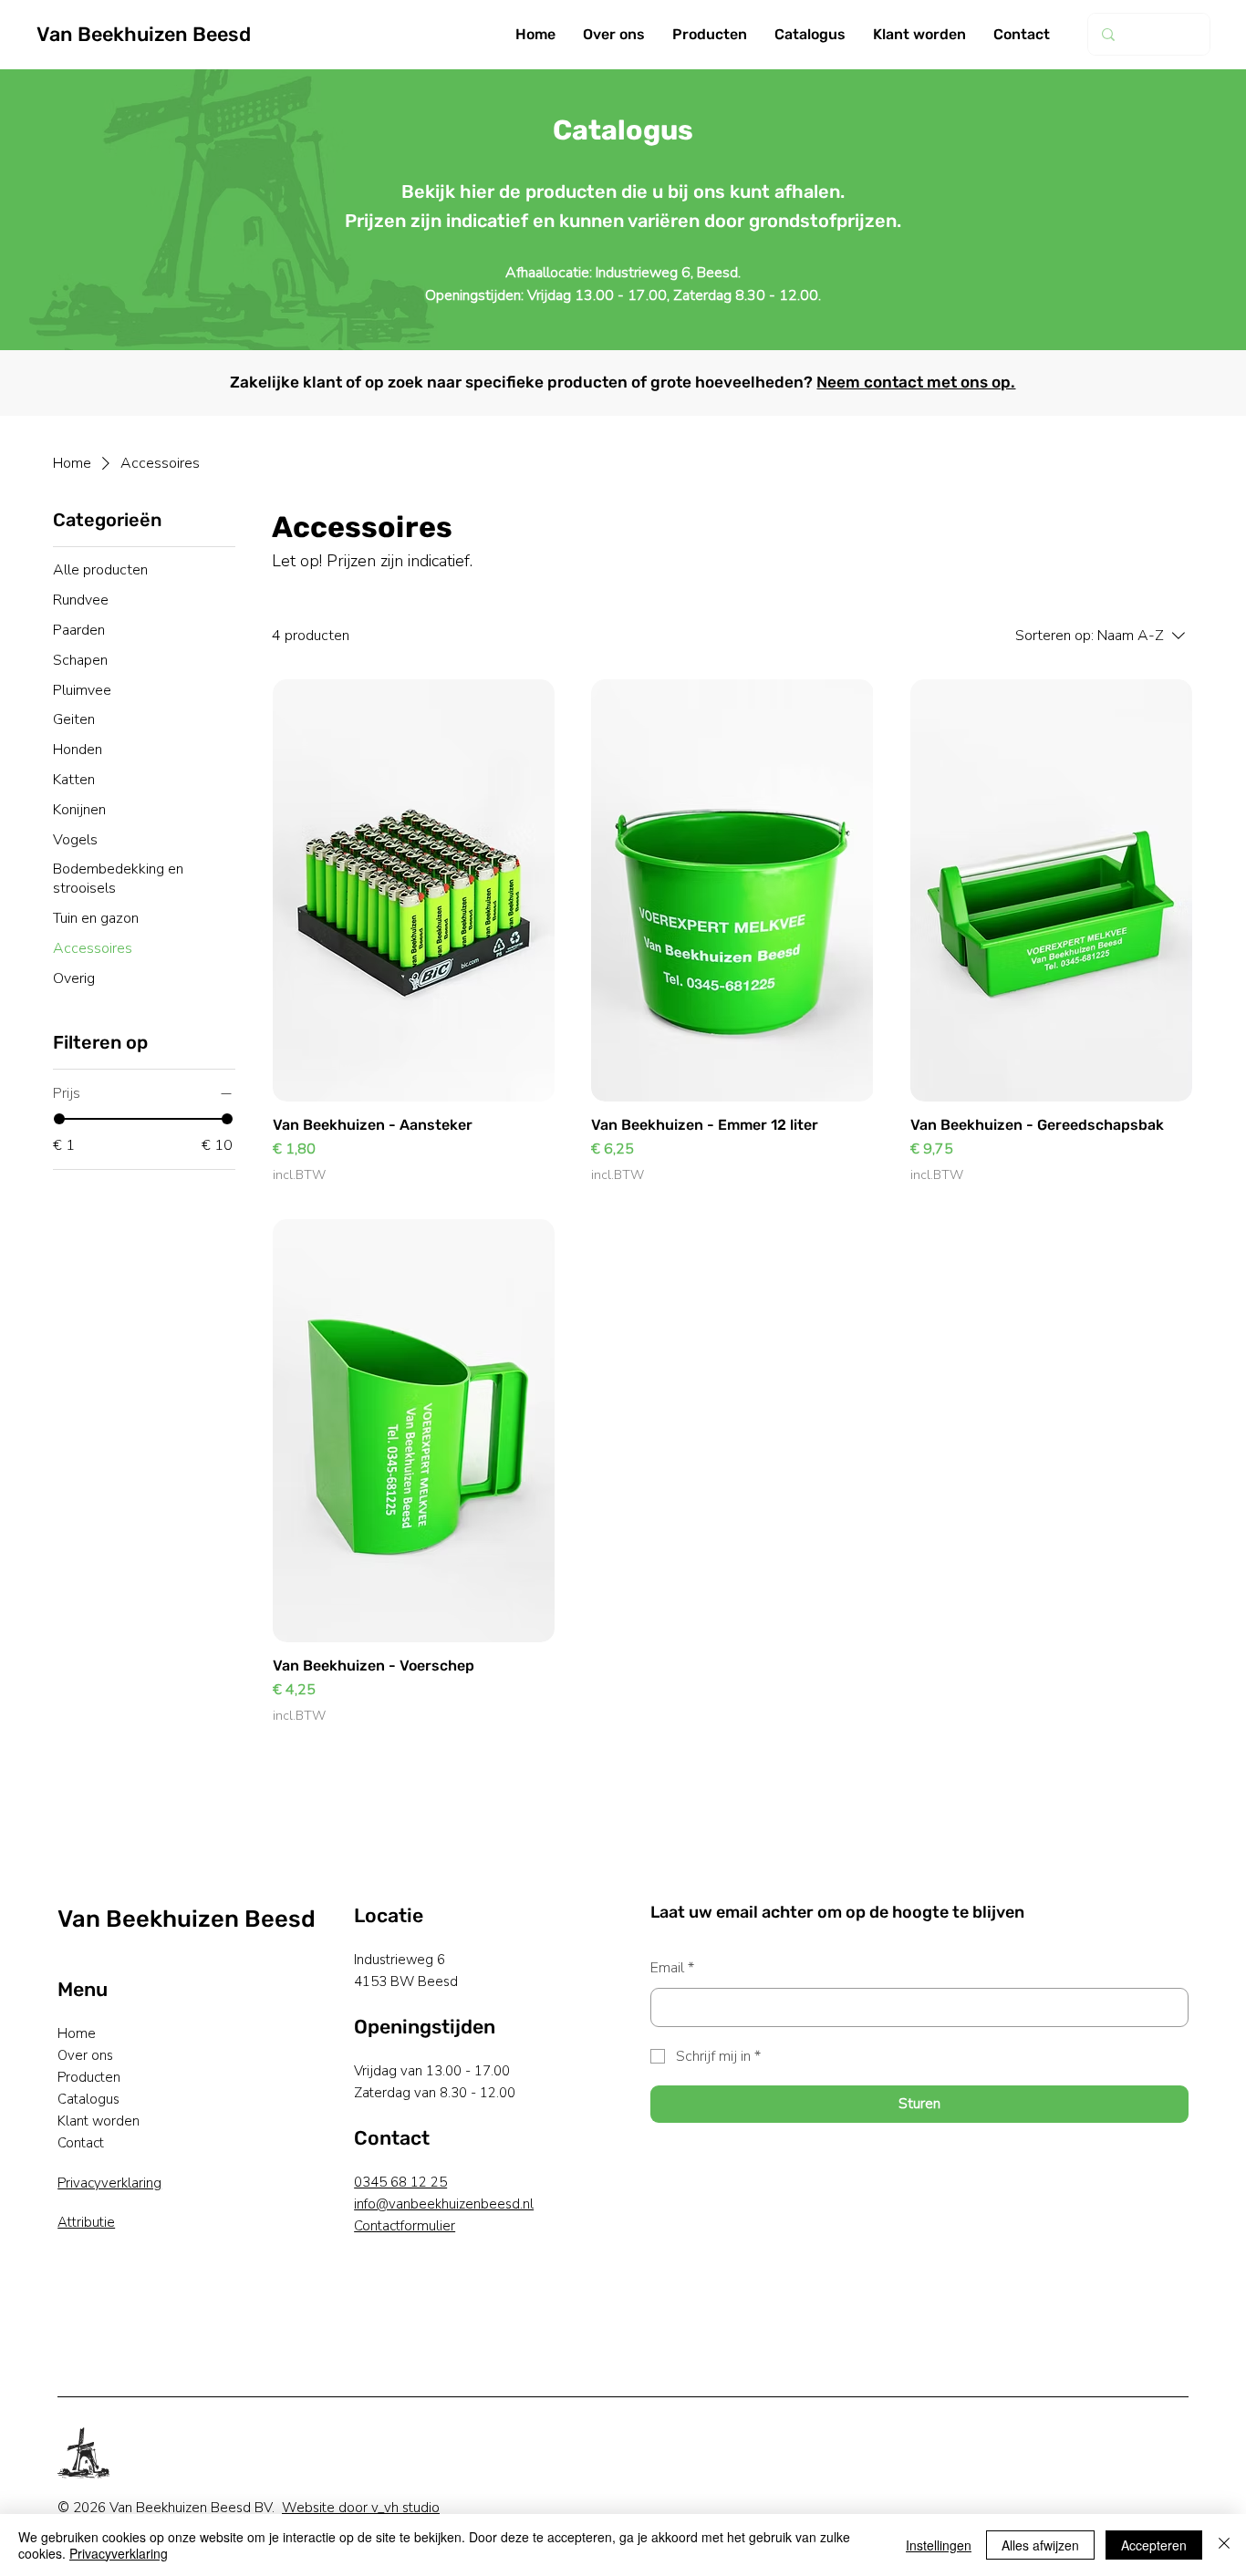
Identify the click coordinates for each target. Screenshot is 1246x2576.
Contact (81, 2143)
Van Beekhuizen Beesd (144, 34)
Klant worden (99, 2121)
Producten (89, 2077)
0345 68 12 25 (400, 2182)
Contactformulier (405, 2226)
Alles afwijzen (1040, 2545)
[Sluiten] (1224, 2545)
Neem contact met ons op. (916, 382)
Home (77, 2033)
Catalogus (88, 2099)
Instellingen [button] (939, 2545)
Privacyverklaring (109, 2183)
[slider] (59, 1119)
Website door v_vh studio (361, 2508)
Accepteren (1154, 2545)
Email (672, 1968)
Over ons (85, 2055)
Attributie (86, 2222)
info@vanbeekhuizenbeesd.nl (444, 2204)
